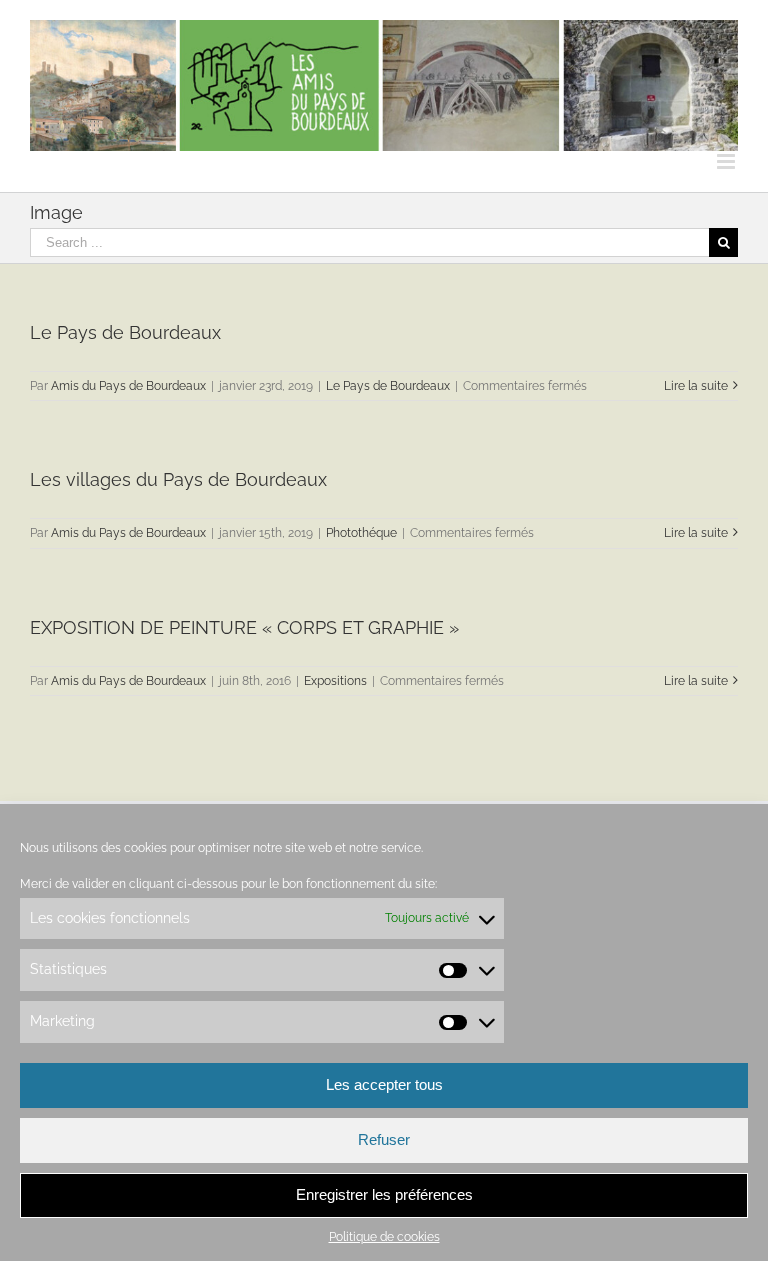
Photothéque (361, 533)
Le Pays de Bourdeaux (125, 332)
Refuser (384, 1139)
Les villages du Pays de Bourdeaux (178, 479)
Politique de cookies (384, 1237)
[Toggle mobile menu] (727, 161)
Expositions (335, 681)
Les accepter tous (384, 1084)
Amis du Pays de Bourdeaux (128, 386)
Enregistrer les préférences (384, 1194)
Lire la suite (696, 386)
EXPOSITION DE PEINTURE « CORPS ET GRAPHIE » (244, 627)
